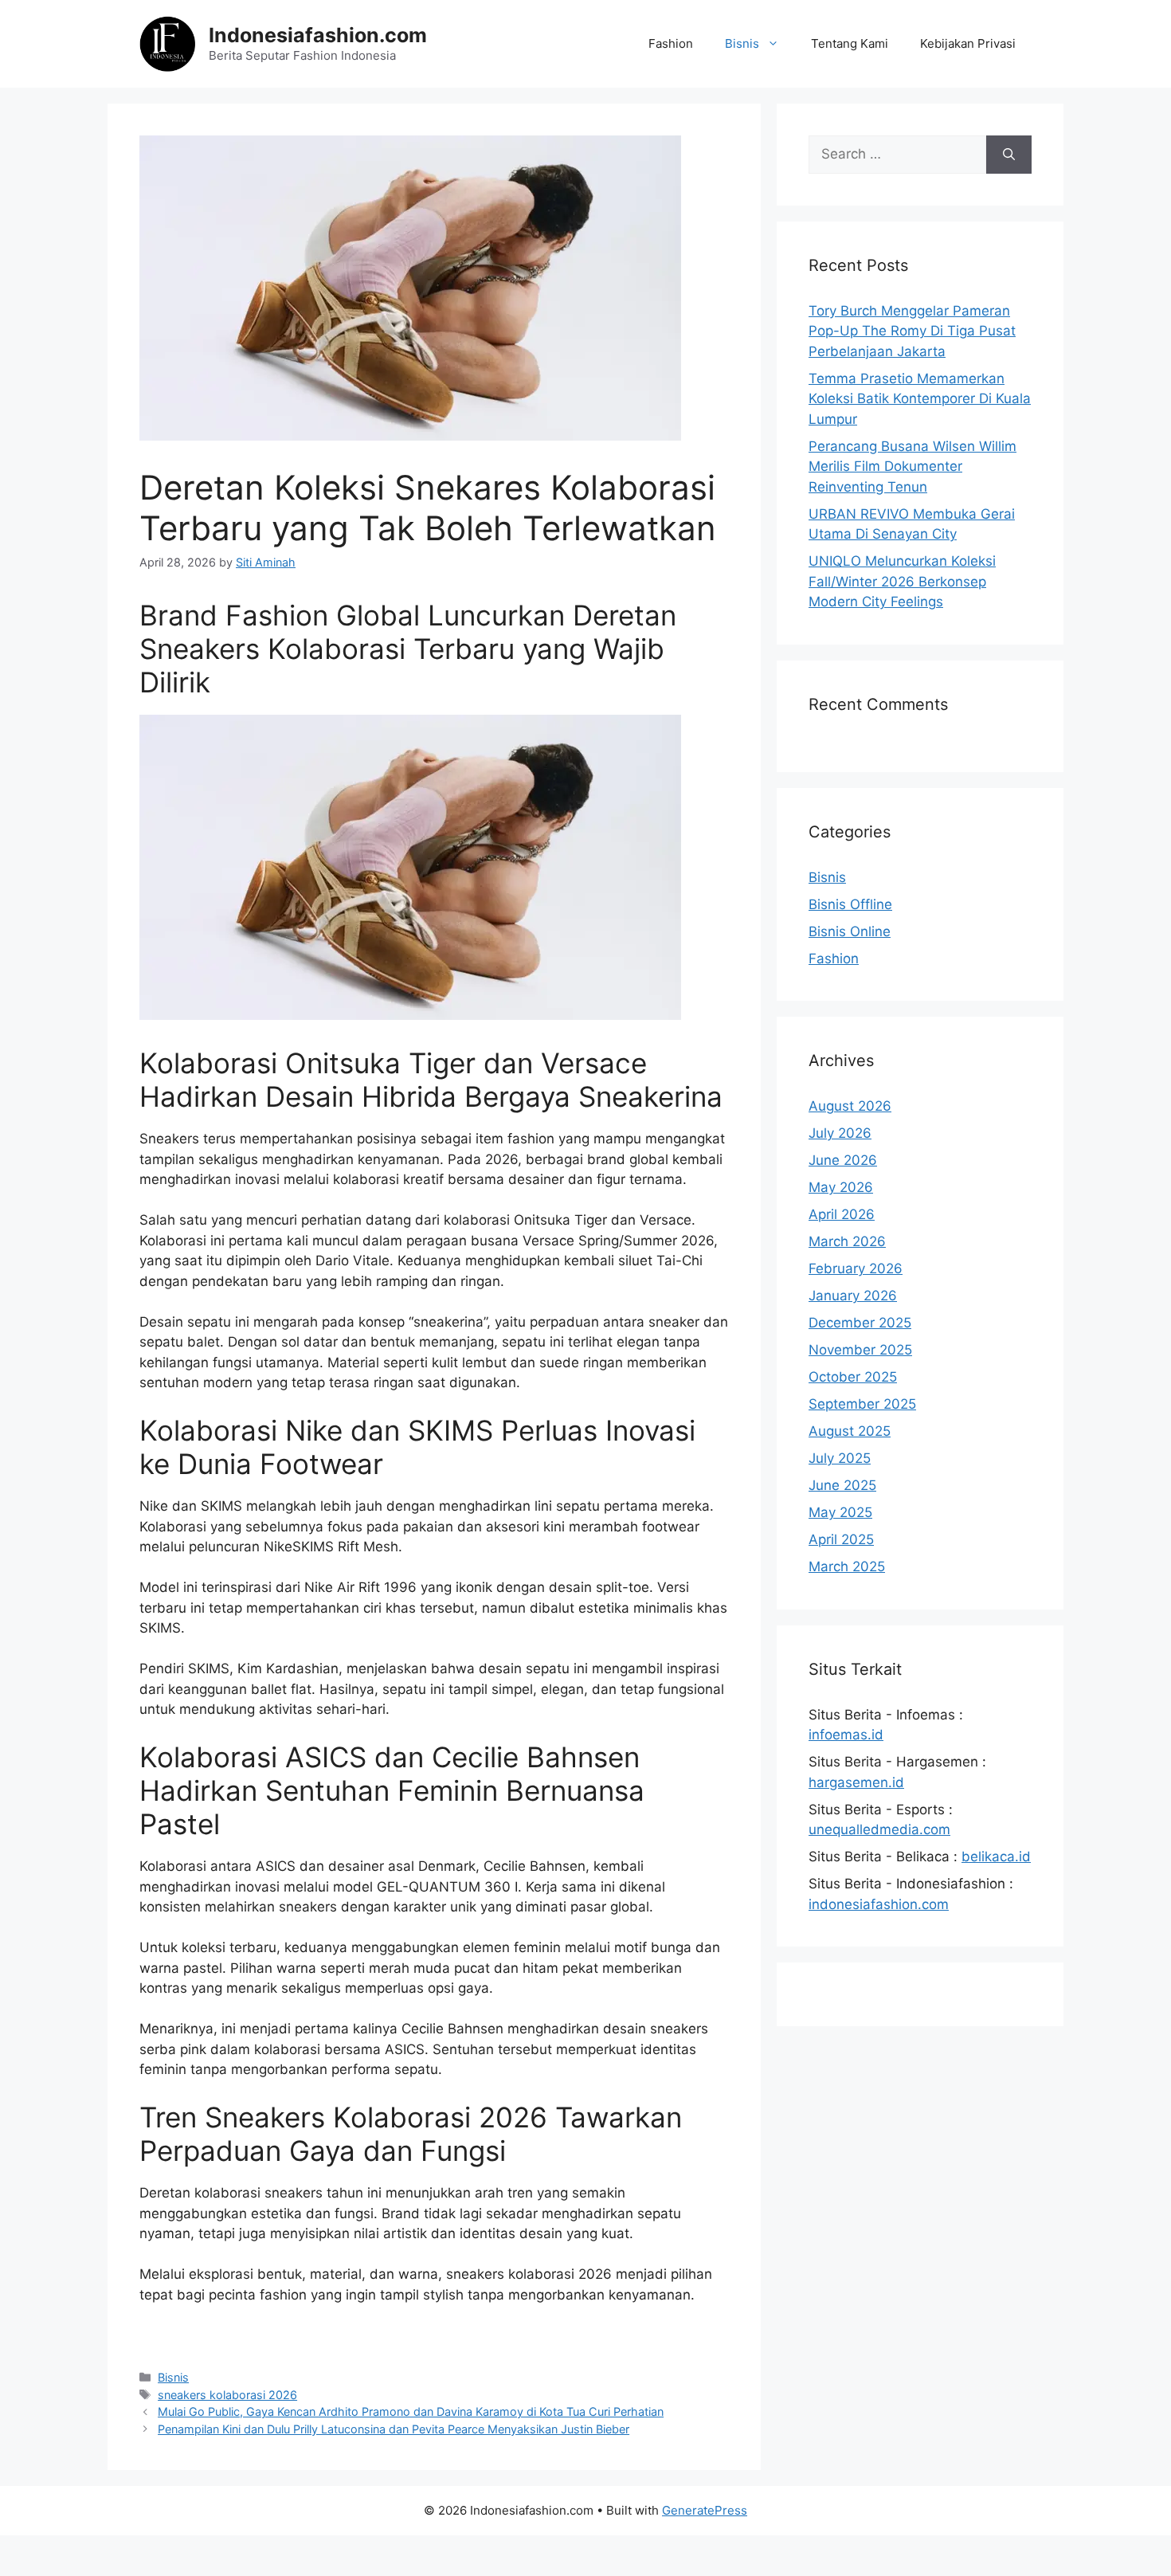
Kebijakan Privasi (968, 43)
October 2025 (853, 1377)
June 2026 (843, 1160)
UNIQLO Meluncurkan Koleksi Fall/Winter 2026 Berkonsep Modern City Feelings (902, 581)
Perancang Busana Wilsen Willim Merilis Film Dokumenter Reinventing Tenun (913, 467)
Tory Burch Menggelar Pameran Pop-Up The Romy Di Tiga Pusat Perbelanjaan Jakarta (912, 331)
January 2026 (853, 1296)
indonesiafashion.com (879, 1904)
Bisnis (742, 43)
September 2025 (862, 1404)
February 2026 (856, 1268)
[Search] (1009, 155)
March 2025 (847, 1566)
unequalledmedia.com (879, 1829)
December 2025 (860, 1323)
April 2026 (842, 1214)
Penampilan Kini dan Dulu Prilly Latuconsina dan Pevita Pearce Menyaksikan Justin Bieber (394, 2429)
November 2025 (860, 1350)
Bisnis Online (850, 931)
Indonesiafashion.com (318, 35)
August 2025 (850, 1431)
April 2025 (841, 1539)
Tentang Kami (850, 43)
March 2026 (847, 1241)
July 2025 (840, 1458)
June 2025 (842, 1485)
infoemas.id (846, 1735)
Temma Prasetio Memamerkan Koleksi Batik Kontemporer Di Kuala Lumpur (920, 399)
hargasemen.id (856, 1782)
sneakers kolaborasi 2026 (227, 2395)
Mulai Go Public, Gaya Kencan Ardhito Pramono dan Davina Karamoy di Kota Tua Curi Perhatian (411, 2411)
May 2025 (840, 1512)
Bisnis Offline (850, 904)
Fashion (671, 43)
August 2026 (850, 1106)
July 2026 (840, 1133)
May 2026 (841, 1187)
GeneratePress (705, 2510)
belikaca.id (996, 1857)
